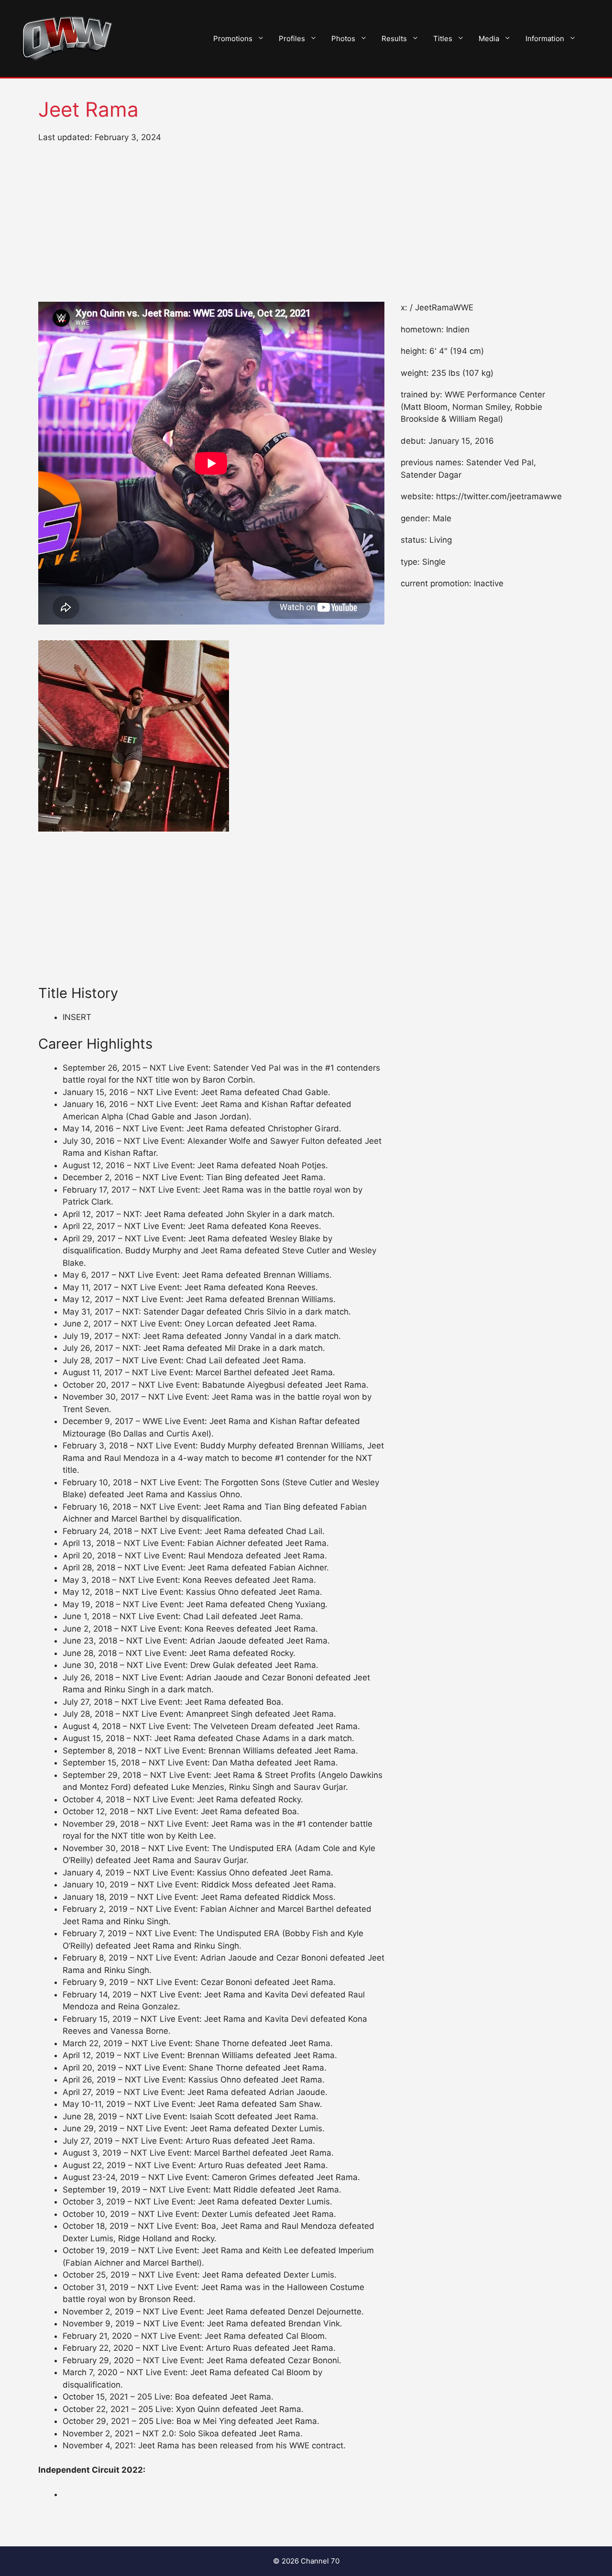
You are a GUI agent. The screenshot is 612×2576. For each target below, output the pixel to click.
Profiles (292, 38)
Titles (443, 38)
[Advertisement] (306, 223)
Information (545, 38)
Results (394, 38)
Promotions (233, 38)
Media (489, 38)
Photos (343, 38)
